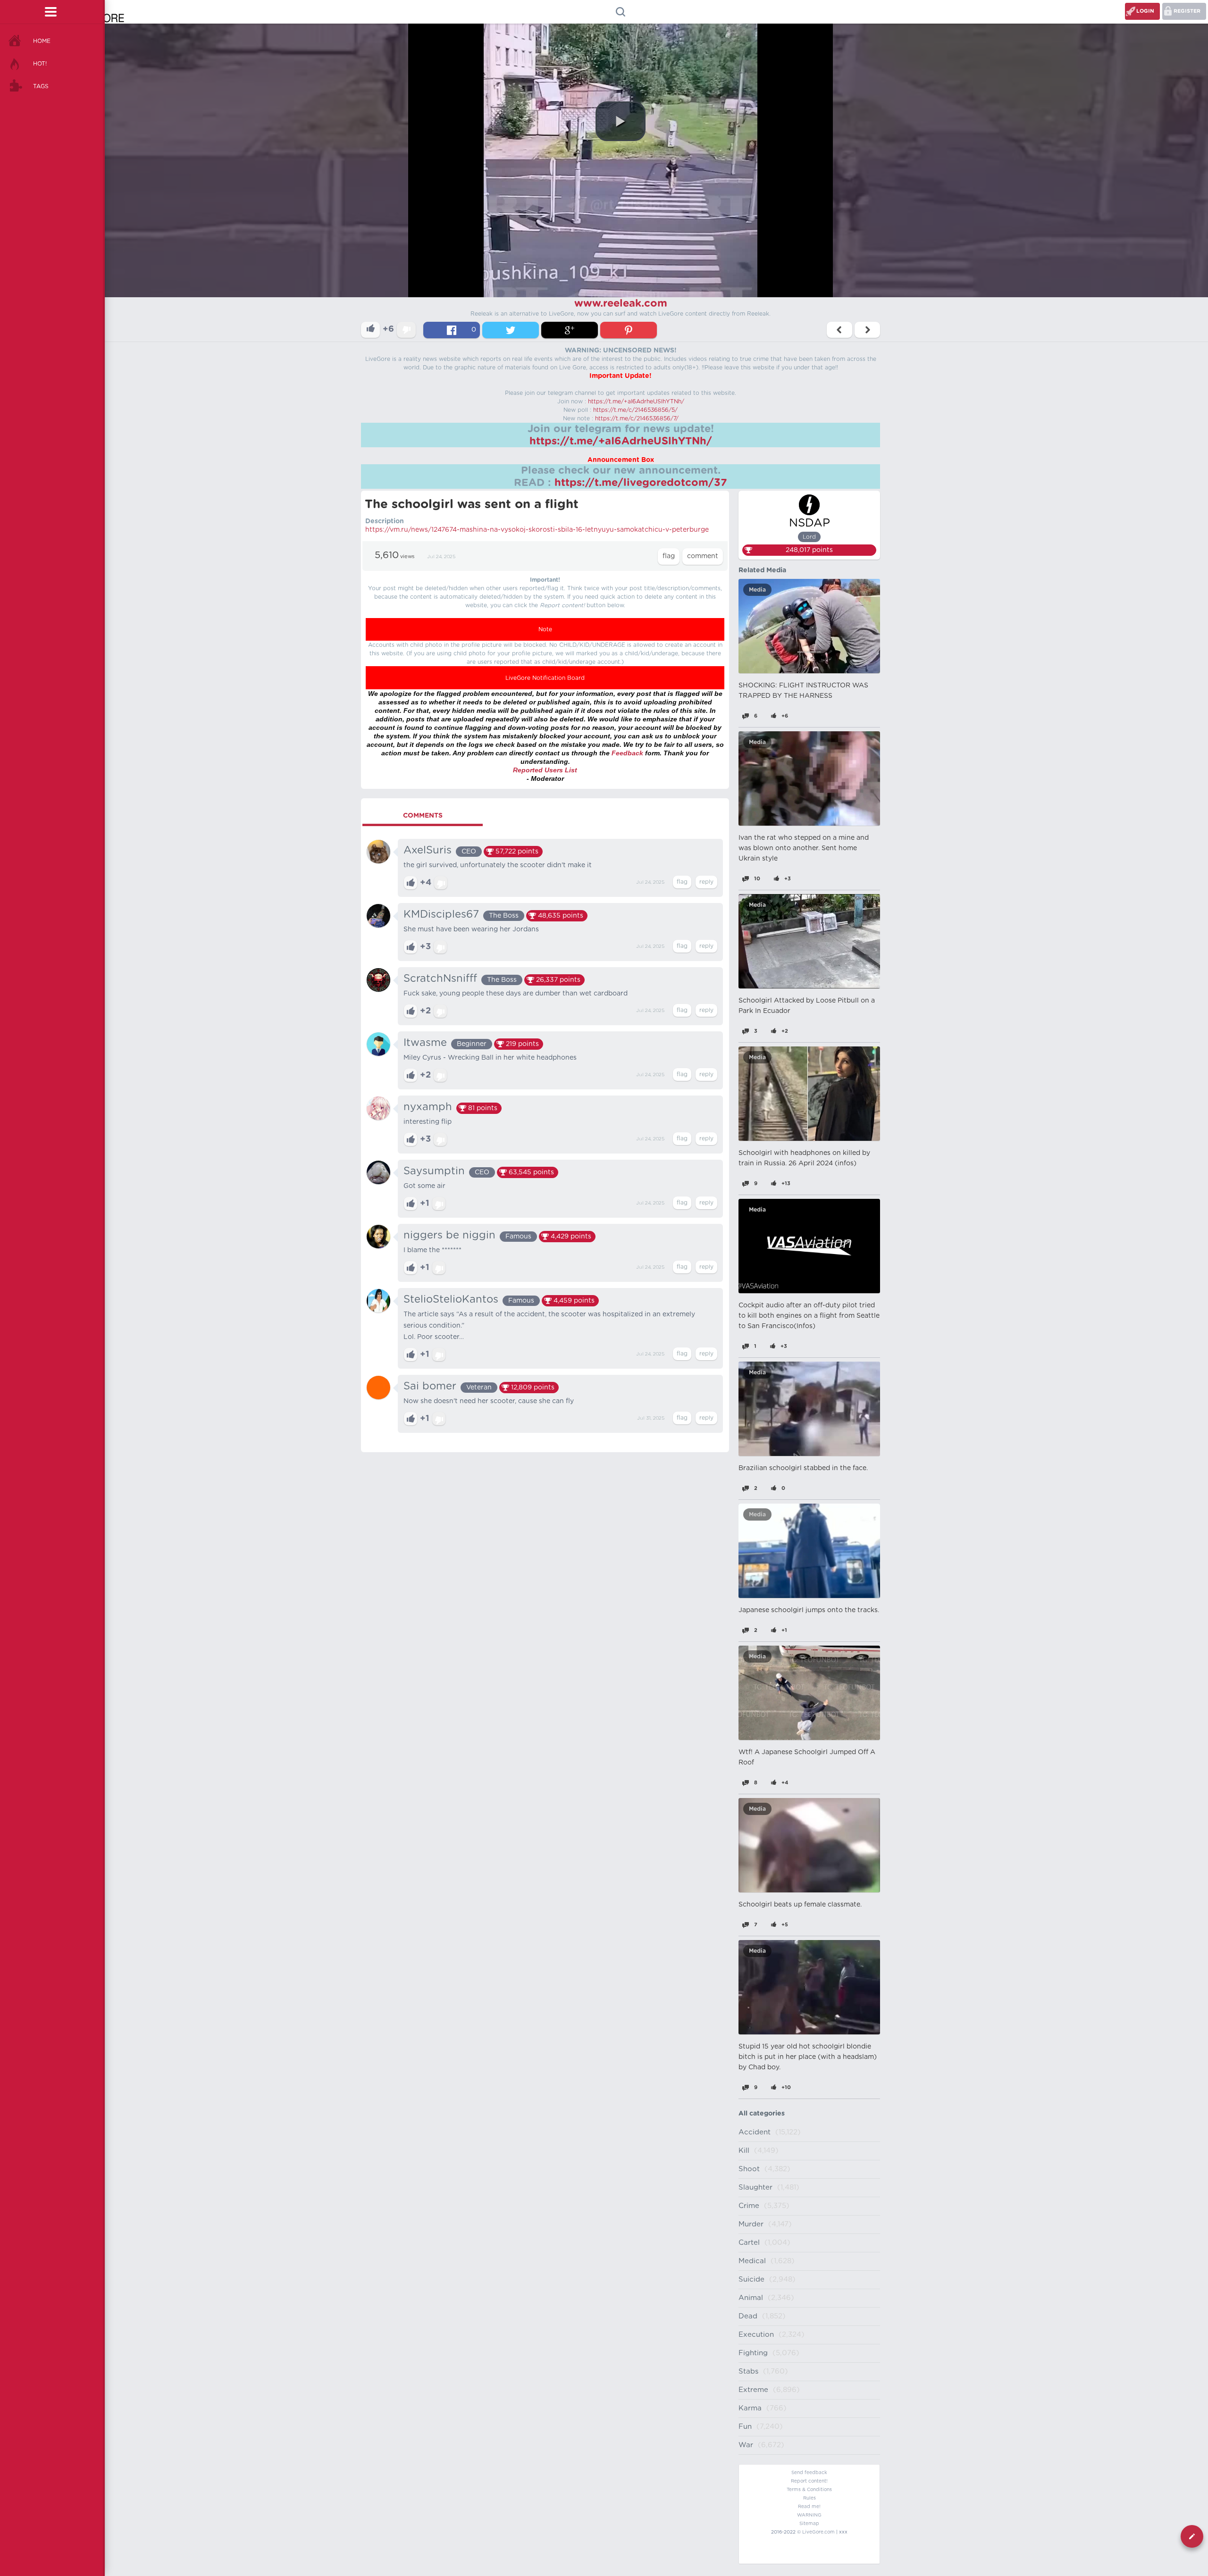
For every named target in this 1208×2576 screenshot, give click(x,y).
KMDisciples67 (441, 914)
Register (1187, 11)
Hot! (40, 64)
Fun (745, 2427)
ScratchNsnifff (440, 979)
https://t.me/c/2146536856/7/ (637, 418)
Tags (41, 86)
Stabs (748, 2371)
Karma (750, 2408)
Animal (751, 2298)
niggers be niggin (449, 1235)
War (746, 2445)
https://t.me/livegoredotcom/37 (641, 483)
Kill (744, 2151)
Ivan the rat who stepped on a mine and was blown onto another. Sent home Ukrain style (804, 848)
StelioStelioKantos (451, 1299)
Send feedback (809, 2473)
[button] (621, 121)
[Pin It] (629, 330)
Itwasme (425, 1043)
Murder (751, 2224)
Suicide (751, 2279)
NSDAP (810, 523)
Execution (756, 2335)
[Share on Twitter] (511, 330)
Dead (748, 2316)
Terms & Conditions (809, 2490)
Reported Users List (545, 770)
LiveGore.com (818, 2532)
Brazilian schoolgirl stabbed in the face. (803, 1468)
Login (1145, 11)
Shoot (749, 2169)
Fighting (753, 2353)
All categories (762, 2114)
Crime (749, 2206)
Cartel (749, 2243)
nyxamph (428, 1107)
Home (42, 41)
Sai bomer (430, 1386)
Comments (423, 816)
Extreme (753, 2390)
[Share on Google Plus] (570, 330)
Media (757, 590)
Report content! (809, 2481)
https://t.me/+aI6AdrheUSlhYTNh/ (636, 401)
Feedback (627, 753)
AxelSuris (428, 850)
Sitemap (809, 2524)
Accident (755, 2132)
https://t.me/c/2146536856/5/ (635, 410)
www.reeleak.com (621, 303)
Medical (752, 2261)
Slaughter (755, 2187)
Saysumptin (434, 1171)
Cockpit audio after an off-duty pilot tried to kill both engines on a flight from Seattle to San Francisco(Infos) (809, 1316)
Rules (810, 2498)
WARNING (809, 2515)
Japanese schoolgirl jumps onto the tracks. (809, 1610)
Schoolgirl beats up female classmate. (800, 1905)
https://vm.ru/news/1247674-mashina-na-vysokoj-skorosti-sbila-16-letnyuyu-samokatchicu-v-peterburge (537, 530)
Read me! (809, 2507)
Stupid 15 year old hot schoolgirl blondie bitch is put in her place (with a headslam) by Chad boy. (808, 2057)
